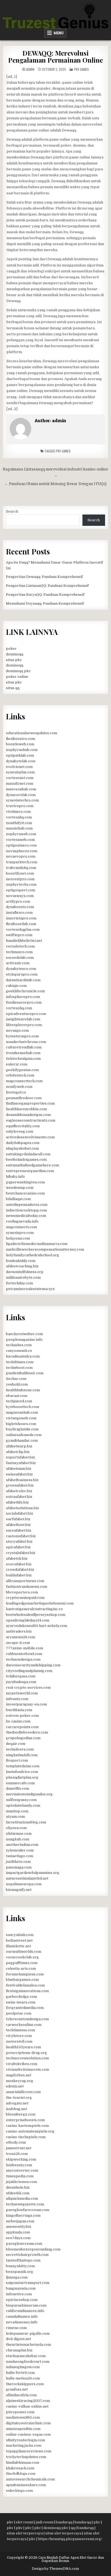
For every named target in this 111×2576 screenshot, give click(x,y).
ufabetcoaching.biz (22, 1266)
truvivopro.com (20, 806)
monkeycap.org (20, 2081)
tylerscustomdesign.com (27, 2019)
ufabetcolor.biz (19, 1491)
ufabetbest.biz (18, 1525)
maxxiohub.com (19, 828)
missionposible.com (23, 2429)
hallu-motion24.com (23, 2378)
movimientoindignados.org (29, 1794)
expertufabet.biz (20, 1457)
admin (30, 69)
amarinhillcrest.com (23, 2092)
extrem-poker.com (22, 1716)
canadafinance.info (22, 2316)
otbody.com (16, 2142)
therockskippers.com (25, 2384)
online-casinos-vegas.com (28, 2434)
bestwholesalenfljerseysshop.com (36, 1615)
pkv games (63, 451)
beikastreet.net (19, 1940)
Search (12, 511)
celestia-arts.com (21, 1969)
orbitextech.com (20, 1075)
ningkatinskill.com (22, 1755)
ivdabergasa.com (21, 1676)
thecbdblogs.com (21, 2474)
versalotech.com (20, 946)
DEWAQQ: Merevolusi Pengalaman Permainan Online (55, 56)
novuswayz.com (20, 896)
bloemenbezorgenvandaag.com (33, 2249)
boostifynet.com (20, 873)
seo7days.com (18, 2238)
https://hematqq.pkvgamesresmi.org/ (70, 2539)
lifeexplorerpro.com (24, 1025)
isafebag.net (16, 2109)
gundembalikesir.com (25, 1373)
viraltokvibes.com (22, 2064)
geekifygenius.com (22, 1070)
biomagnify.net (19, 1890)
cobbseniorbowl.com (24, 1654)
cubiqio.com (16, 986)
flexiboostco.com (20, 739)
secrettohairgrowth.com (27, 2255)
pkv (10, 2522)
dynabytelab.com (21, 761)
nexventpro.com (20, 879)
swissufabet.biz (19, 1474)
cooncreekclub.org (22, 1957)
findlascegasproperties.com (30, 1103)
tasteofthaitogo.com (23, 2260)
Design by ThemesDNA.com (55, 2569)
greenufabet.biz (20, 1485)
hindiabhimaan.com (22, 2462)
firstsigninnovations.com (27, 1991)
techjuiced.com (19, 1401)
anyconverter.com (22, 2170)
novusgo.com (17, 1030)
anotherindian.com (22, 1845)
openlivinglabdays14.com (28, 1620)
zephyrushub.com (22, 750)
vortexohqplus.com (23, 930)
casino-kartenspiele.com (27, 2126)
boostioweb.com (20, 744)
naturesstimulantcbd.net (27, 1878)
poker (11, 649)
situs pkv (14, 660)
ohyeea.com (16, 1828)
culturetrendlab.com (24, 1047)
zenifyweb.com (19, 1087)
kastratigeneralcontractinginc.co (34, 1609)
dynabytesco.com (21, 969)
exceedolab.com (20, 958)
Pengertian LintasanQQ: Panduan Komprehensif (47, 586)
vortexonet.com (20, 778)
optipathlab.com (20, 755)
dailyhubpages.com (23, 1143)
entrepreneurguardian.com (30, 1171)
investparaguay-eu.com (26, 1704)
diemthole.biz (18, 2187)
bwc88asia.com (19, 1710)
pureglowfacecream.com (28, 2210)
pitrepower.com (20, 2412)
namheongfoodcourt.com (28, 2362)
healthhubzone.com (23, 1390)
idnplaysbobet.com (22, 1148)
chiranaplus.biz (19, 2350)
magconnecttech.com (24, 1081)
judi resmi (45, 2522)
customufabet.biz (21, 1536)
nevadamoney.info (22, 2322)
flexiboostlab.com (21, 924)
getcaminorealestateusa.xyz (30, 1289)
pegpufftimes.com (22, 1963)
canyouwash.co (19, 1351)
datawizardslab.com (23, 980)
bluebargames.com (22, 1980)
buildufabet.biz (19, 1575)
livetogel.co (16, 1092)
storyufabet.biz (19, 1541)
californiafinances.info (25, 2311)
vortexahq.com (19, 817)
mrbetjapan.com (20, 2221)
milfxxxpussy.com (21, 1800)
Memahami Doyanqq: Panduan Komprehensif (45, 603)
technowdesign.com (23, 1659)
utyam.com (15, 1817)
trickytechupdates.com (26, 2457)
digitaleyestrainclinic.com (28, 2423)
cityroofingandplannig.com (29, 1671)
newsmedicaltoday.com (26, 1216)
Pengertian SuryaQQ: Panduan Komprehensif (45, 595)
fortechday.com (19, 1283)
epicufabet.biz (18, 1547)
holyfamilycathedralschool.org (32, 1255)
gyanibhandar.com (22, 1441)
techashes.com (19, 1345)
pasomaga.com (19, 1867)
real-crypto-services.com (28, 1688)
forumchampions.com (25, 1974)
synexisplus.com (20, 772)
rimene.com (16, 2328)
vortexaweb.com (20, 840)
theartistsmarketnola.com (28, 2345)
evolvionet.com (19, 767)
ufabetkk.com (18, 2193)
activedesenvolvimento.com (30, 1137)
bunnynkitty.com (20, 2266)
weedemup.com (20, 1188)
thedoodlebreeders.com (27, 1732)
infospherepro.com (23, 997)
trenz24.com (17, 2154)
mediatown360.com (23, 2417)
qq (73, 2528)
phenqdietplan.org (22, 1777)
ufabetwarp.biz (19, 1446)
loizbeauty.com (19, 2165)
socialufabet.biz (20, 1513)
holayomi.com (18, 1238)
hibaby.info (15, 1177)
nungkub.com (18, 1839)
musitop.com (17, 1811)
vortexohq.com (19, 1008)
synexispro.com (20, 1233)
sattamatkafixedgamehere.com (32, 1165)
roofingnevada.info (22, 1221)
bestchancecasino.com (25, 1193)
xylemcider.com (20, 1850)
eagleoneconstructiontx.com (31, 1120)
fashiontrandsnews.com (27, 1587)
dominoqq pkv (18, 671)
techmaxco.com (19, 952)
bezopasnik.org (20, 2272)
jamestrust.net (19, 2148)
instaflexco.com (19, 913)
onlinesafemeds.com (24, 1435)
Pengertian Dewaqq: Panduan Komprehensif (44, 577)
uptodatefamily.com (23, 1805)
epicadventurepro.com (26, 1014)
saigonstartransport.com (28, 2283)
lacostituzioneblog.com (26, 1822)
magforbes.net (19, 2075)
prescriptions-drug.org (26, 2053)
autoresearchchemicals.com (30, 2479)
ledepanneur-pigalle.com (28, 2333)
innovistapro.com (21, 918)
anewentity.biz (19, 2227)
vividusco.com (18, 812)
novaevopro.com (21, 856)
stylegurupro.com (22, 974)
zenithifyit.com (19, 823)
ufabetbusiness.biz (22, 1480)
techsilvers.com (20, 1749)
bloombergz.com (21, 2114)
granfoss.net (17, 2389)
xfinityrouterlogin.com (25, 2440)
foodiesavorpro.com (24, 1002)
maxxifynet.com (20, 783)
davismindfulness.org (25, 1272)
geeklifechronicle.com (25, 991)
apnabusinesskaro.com (26, 2485)
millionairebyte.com (23, 1277)
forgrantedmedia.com (25, 2008)
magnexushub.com (22, 1412)
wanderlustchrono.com (26, 1042)
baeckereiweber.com (24, 1334)
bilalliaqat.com (18, 1199)
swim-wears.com (21, 2002)
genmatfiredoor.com (24, 1098)
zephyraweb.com (21, 834)
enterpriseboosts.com (25, 2120)
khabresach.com (20, 2468)
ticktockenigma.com (23, 1059)
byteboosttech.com (22, 1407)
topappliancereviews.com (29, 2451)
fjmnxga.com (17, 2277)
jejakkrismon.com (21, 2182)
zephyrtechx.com (21, 884)
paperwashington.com (25, 1182)
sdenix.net (15, 2086)
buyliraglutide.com (22, 1429)
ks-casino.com (18, 1721)
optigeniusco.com (21, 845)
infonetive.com (19, 2294)
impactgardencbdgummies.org (33, 1873)
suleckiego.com (19, 2491)
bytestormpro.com (22, 1036)
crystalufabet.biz (21, 1553)
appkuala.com (18, 2232)
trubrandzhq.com (21, 868)
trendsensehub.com (23, 1053)
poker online (17, 677)
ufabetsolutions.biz (22, 1508)
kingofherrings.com (23, 2216)
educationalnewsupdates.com (32, 733)
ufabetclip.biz (18, 1452)
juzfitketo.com (18, 1862)
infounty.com (17, 1699)
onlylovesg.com (20, 1131)
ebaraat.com (17, 1396)
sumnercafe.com (20, 1783)
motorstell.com (19, 2041)
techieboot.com (19, 1368)
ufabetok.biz (17, 1558)
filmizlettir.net (18, 1946)
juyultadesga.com (21, 1682)
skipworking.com (21, 2159)
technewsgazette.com (25, 2204)
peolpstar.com (19, 2013)
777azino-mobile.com (25, 1648)
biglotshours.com (21, 1424)
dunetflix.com (18, 1788)
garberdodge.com (21, 1997)
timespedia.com (20, 2176)
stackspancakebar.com (26, 2356)
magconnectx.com (21, 1227)
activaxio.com (18, 963)
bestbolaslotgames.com (26, 1160)
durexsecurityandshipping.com (33, 1665)
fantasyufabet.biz (21, 1463)
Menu (59, 33)
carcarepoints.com (22, 1727)
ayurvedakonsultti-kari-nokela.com (37, 1626)
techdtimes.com (20, 1362)
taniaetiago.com (20, 1856)
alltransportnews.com (25, 1581)
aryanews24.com (20, 1637)
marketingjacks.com (24, 2445)
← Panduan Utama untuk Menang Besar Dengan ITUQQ (55, 484)
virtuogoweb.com (21, 1418)
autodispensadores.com (27, 1205)
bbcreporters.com (22, 1592)
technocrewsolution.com (27, 2058)
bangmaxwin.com (21, 2288)
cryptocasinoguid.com (25, 1598)
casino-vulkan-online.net (27, 2406)
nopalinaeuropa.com (24, 1884)
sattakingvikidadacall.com (28, 1154)
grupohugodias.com (23, 1738)
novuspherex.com (22, 851)
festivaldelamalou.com (25, 1985)
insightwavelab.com (23, 1019)
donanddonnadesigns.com (28, 1115)
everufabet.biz (19, 1564)
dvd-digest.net (18, 2339)
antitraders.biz (19, 1631)
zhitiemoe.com (19, 1834)
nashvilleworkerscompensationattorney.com (45, 1249)
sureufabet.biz (19, 1530)
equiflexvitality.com (23, 1126)
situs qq (13, 688)
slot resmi (25, 2522)
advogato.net (17, 2103)
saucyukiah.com (20, 1935)
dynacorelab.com (21, 795)
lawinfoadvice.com (22, 1772)
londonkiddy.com (21, 1261)
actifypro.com (18, 901)
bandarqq (64, 2522)
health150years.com (23, 2047)
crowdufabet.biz (20, 1570)
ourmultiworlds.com (24, 1952)
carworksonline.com (24, 2025)
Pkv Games (81, 69)
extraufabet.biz (19, 1497)
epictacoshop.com (22, 2300)
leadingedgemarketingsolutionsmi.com (40, 1603)
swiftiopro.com (19, 935)
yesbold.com (17, 1384)
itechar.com (16, 1379)
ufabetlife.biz (17, 1502)
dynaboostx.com (20, 907)
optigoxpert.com (20, 890)
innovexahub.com (21, 789)
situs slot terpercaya (25, 2533)
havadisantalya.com (23, 1356)
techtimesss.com (20, 2030)
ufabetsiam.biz (19, 1469)
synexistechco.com (22, 800)
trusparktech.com (22, 862)
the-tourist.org (19, 2098)
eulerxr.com (17, 1064)
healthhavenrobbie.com (26, 1109)
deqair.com (16, 1744)
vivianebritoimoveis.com (27, 2069)
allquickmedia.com (22, 2198)
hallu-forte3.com (20, 2373)
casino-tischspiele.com (26, 2137)
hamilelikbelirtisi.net (24, 941)
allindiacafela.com (21, 2395)
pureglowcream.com (24, 2244)
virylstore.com (19, 2036)
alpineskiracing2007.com (28, 2401)
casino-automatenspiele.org (30, 2131)
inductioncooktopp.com (26, 1210)
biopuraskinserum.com (26, 2305)
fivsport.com (17, 1760)
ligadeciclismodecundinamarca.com (37, 1244)
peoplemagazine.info (24, 1340)
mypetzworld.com (22, 1693)
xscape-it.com (18, 1643)
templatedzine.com (23, 1766)
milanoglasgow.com (23, 2367)
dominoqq (15, 654)
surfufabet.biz (18, 1519)
